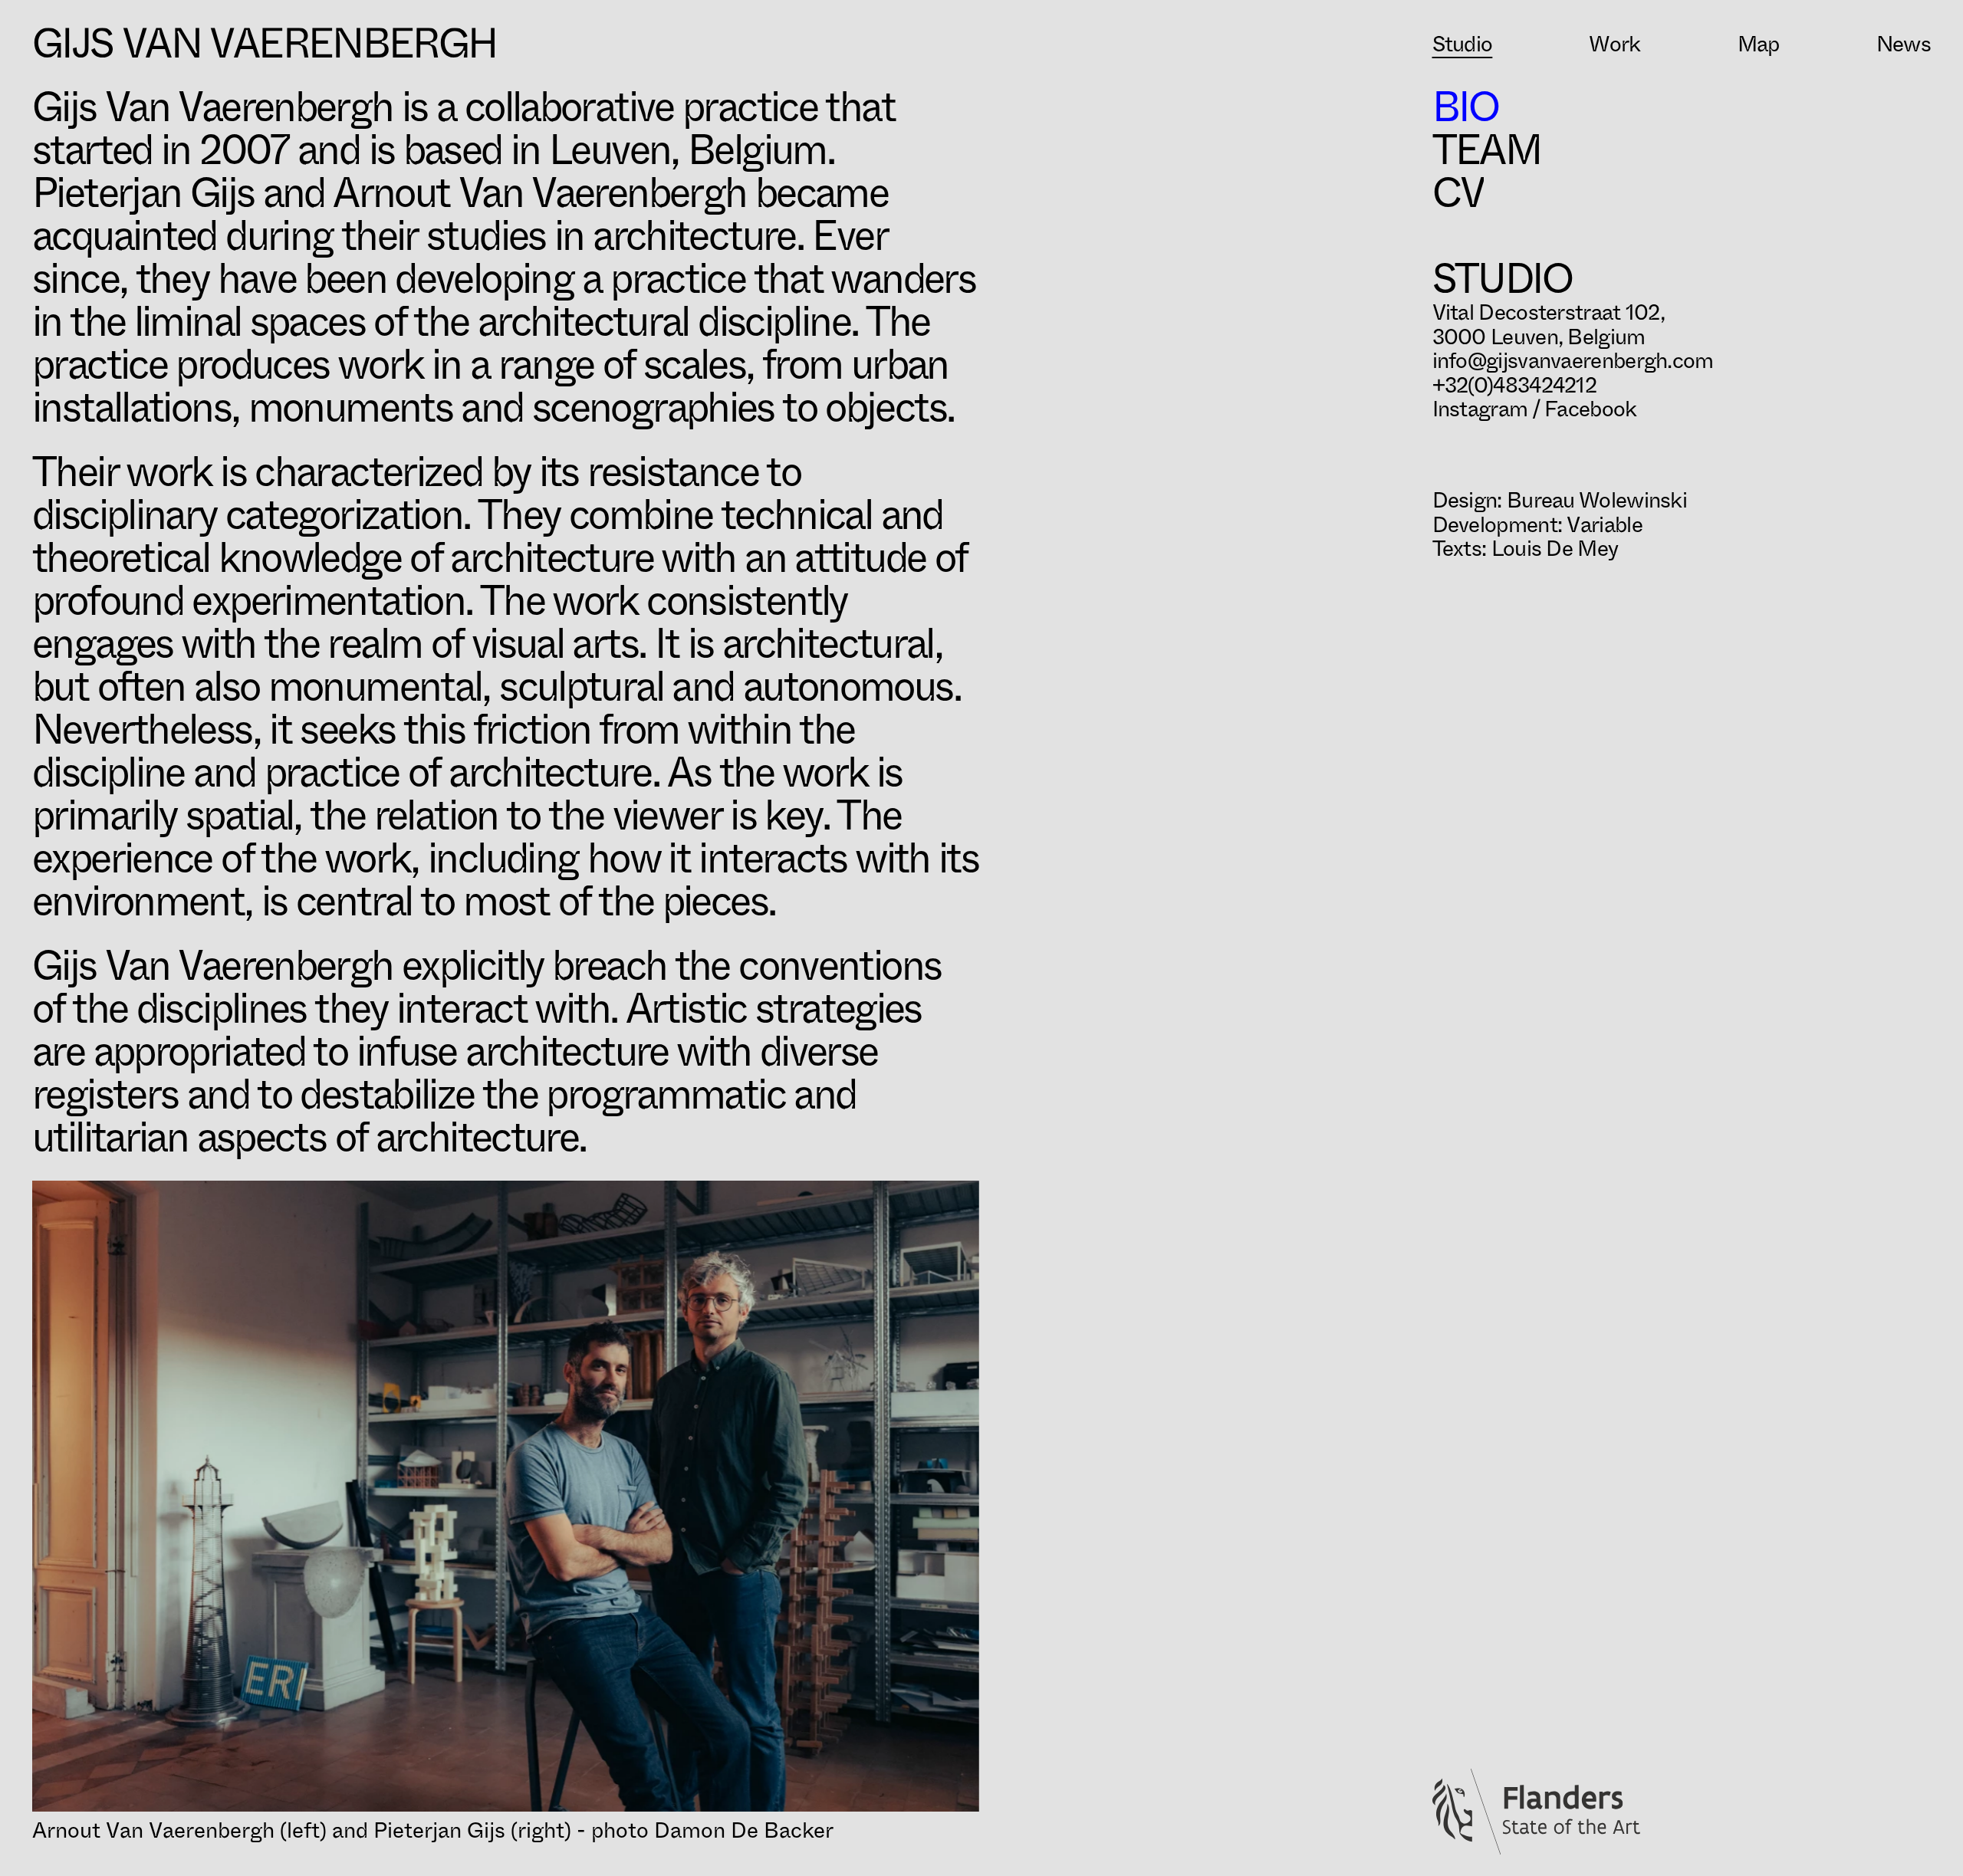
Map (1759, 44)
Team (1487, 150)
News (1904, 44)
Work (1614, 44)
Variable (1604, 525)
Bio (1466, 107)
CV (1458, 193)
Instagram (1480, 409)
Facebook (1590, 409)
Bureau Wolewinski (1597, 500)
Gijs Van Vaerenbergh (265, 44)
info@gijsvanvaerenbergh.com (1573, 361)
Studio (1463, 44)
